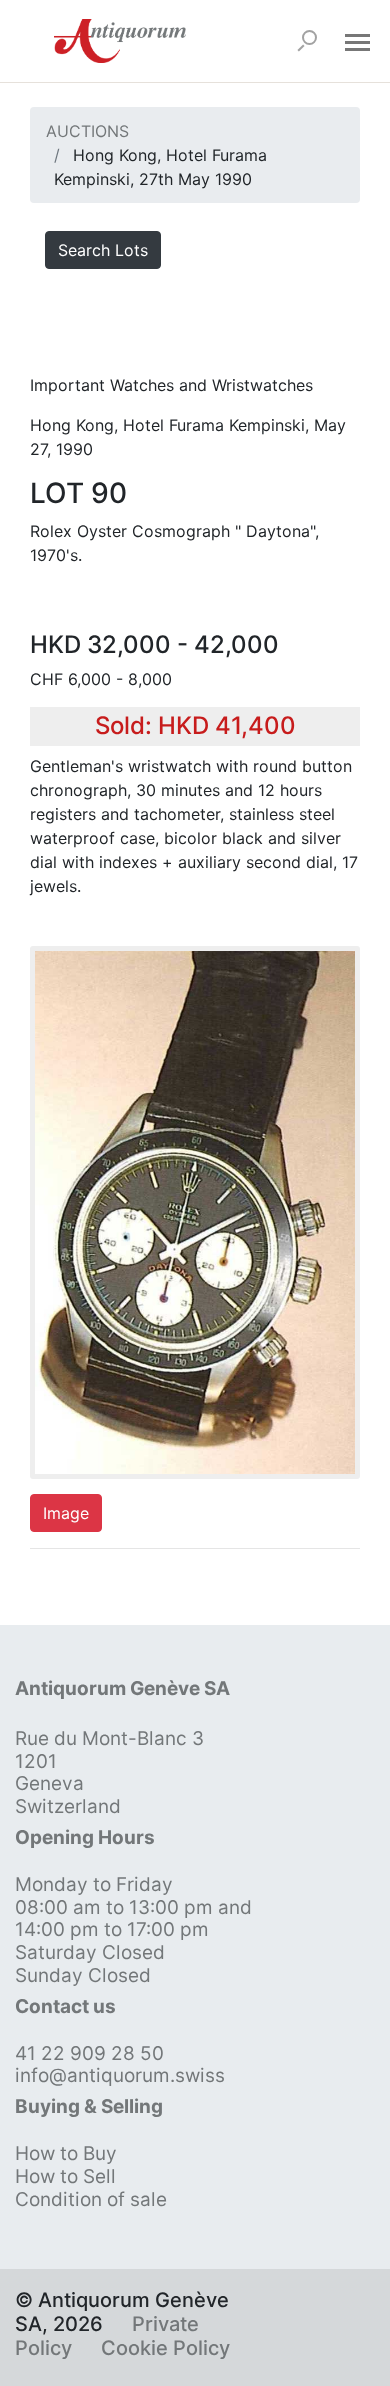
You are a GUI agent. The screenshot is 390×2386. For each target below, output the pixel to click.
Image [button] (66, 1513)
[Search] (307, 41)
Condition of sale (91, 2199)
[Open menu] (357, 41)
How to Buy (66, 2153)
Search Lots (103, 250)
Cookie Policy (165, 2348)
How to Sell (65, 2176)
